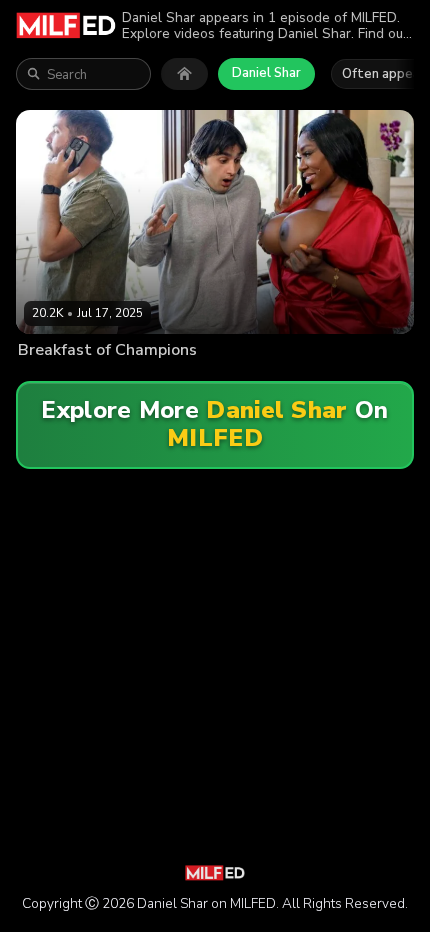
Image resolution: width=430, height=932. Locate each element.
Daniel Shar (266, 73)
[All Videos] (184, 74)
